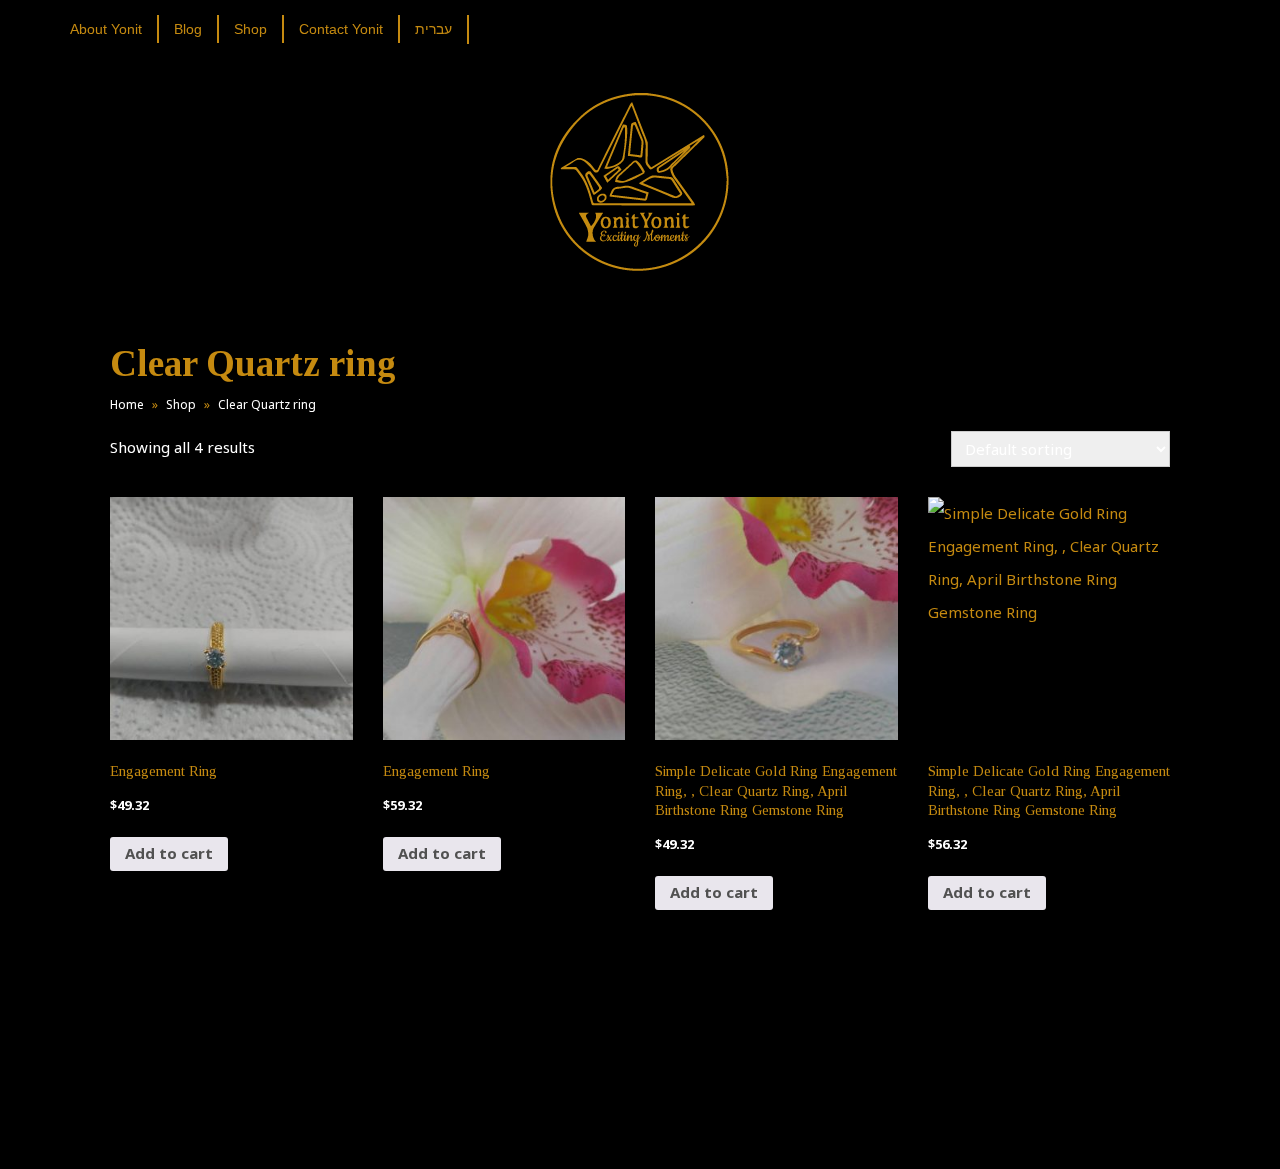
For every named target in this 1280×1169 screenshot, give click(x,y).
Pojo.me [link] (607, 1121)
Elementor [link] (669, 1133)
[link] (113, 29)
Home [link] (127, 404)
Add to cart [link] (169, 853)
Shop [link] (181, 404)
